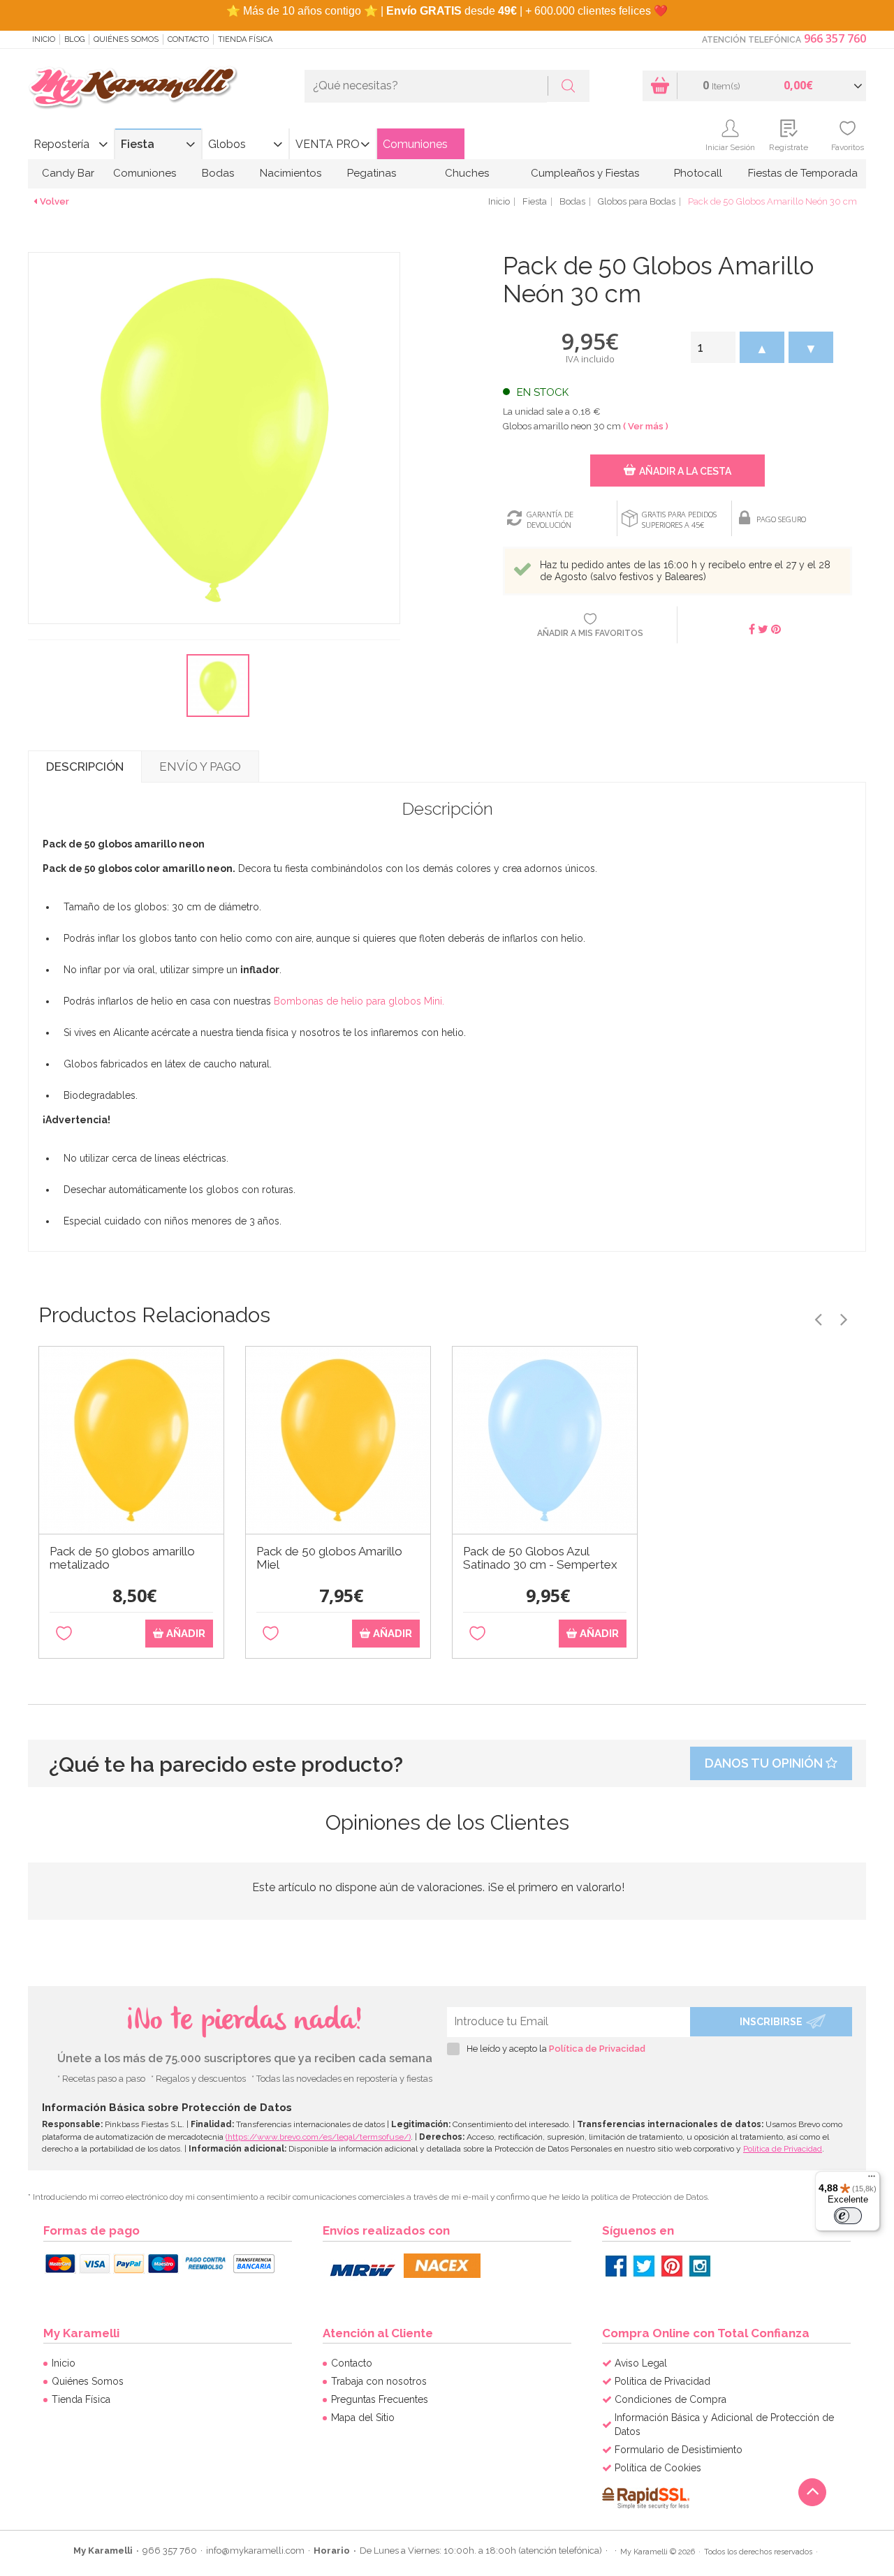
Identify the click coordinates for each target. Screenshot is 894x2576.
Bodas (218, 173)
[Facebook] (616, 2266)
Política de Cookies (658, 2468)
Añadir (184, 1634)
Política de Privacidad (597, 2049)
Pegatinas (372, 173)
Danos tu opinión (765, 1763)
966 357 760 (835, 38)
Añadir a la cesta (685, 471)
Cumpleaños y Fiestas (585, 173)
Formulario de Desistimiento (679, 2450)
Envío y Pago (200, 767)
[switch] (848, 2216)
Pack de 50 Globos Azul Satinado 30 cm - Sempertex (540, 1558)
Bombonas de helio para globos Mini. (359, 1001)
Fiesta (138, 144)
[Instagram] (700, 2266)
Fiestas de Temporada (803, 173)
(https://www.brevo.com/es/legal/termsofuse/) (318, 2137)
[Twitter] (644, 2266)
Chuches (467, 173)
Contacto (188, 39)
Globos (227, 144)
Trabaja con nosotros (379, 2381)
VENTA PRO (328, 144)
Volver (54, 201)
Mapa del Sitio (363, 2418)
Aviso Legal (641, 2363)
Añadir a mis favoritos (590, 633)
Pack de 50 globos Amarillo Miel (329, 1558)
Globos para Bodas (637, 201)
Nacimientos (291, 173)
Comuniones (415, 144)
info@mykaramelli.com (255, 2551)
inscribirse (771, 2022)
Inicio (44, 39)
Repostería (61, 144)
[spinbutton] (713, 347)
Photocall (698, 173)
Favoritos (848, 147)
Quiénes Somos (126, 39)
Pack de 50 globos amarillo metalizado (122, 1558)
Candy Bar (68, 173)
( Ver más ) (646, 426)
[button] (762, 347)
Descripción (85, 767)
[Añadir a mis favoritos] (64, 1634)
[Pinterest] (672, 2266)
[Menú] (872, 2179)
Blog (74, 39)
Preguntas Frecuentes (380, 2399)
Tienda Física (245, 39)
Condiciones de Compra (670, 2399)
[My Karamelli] (133, 88)
